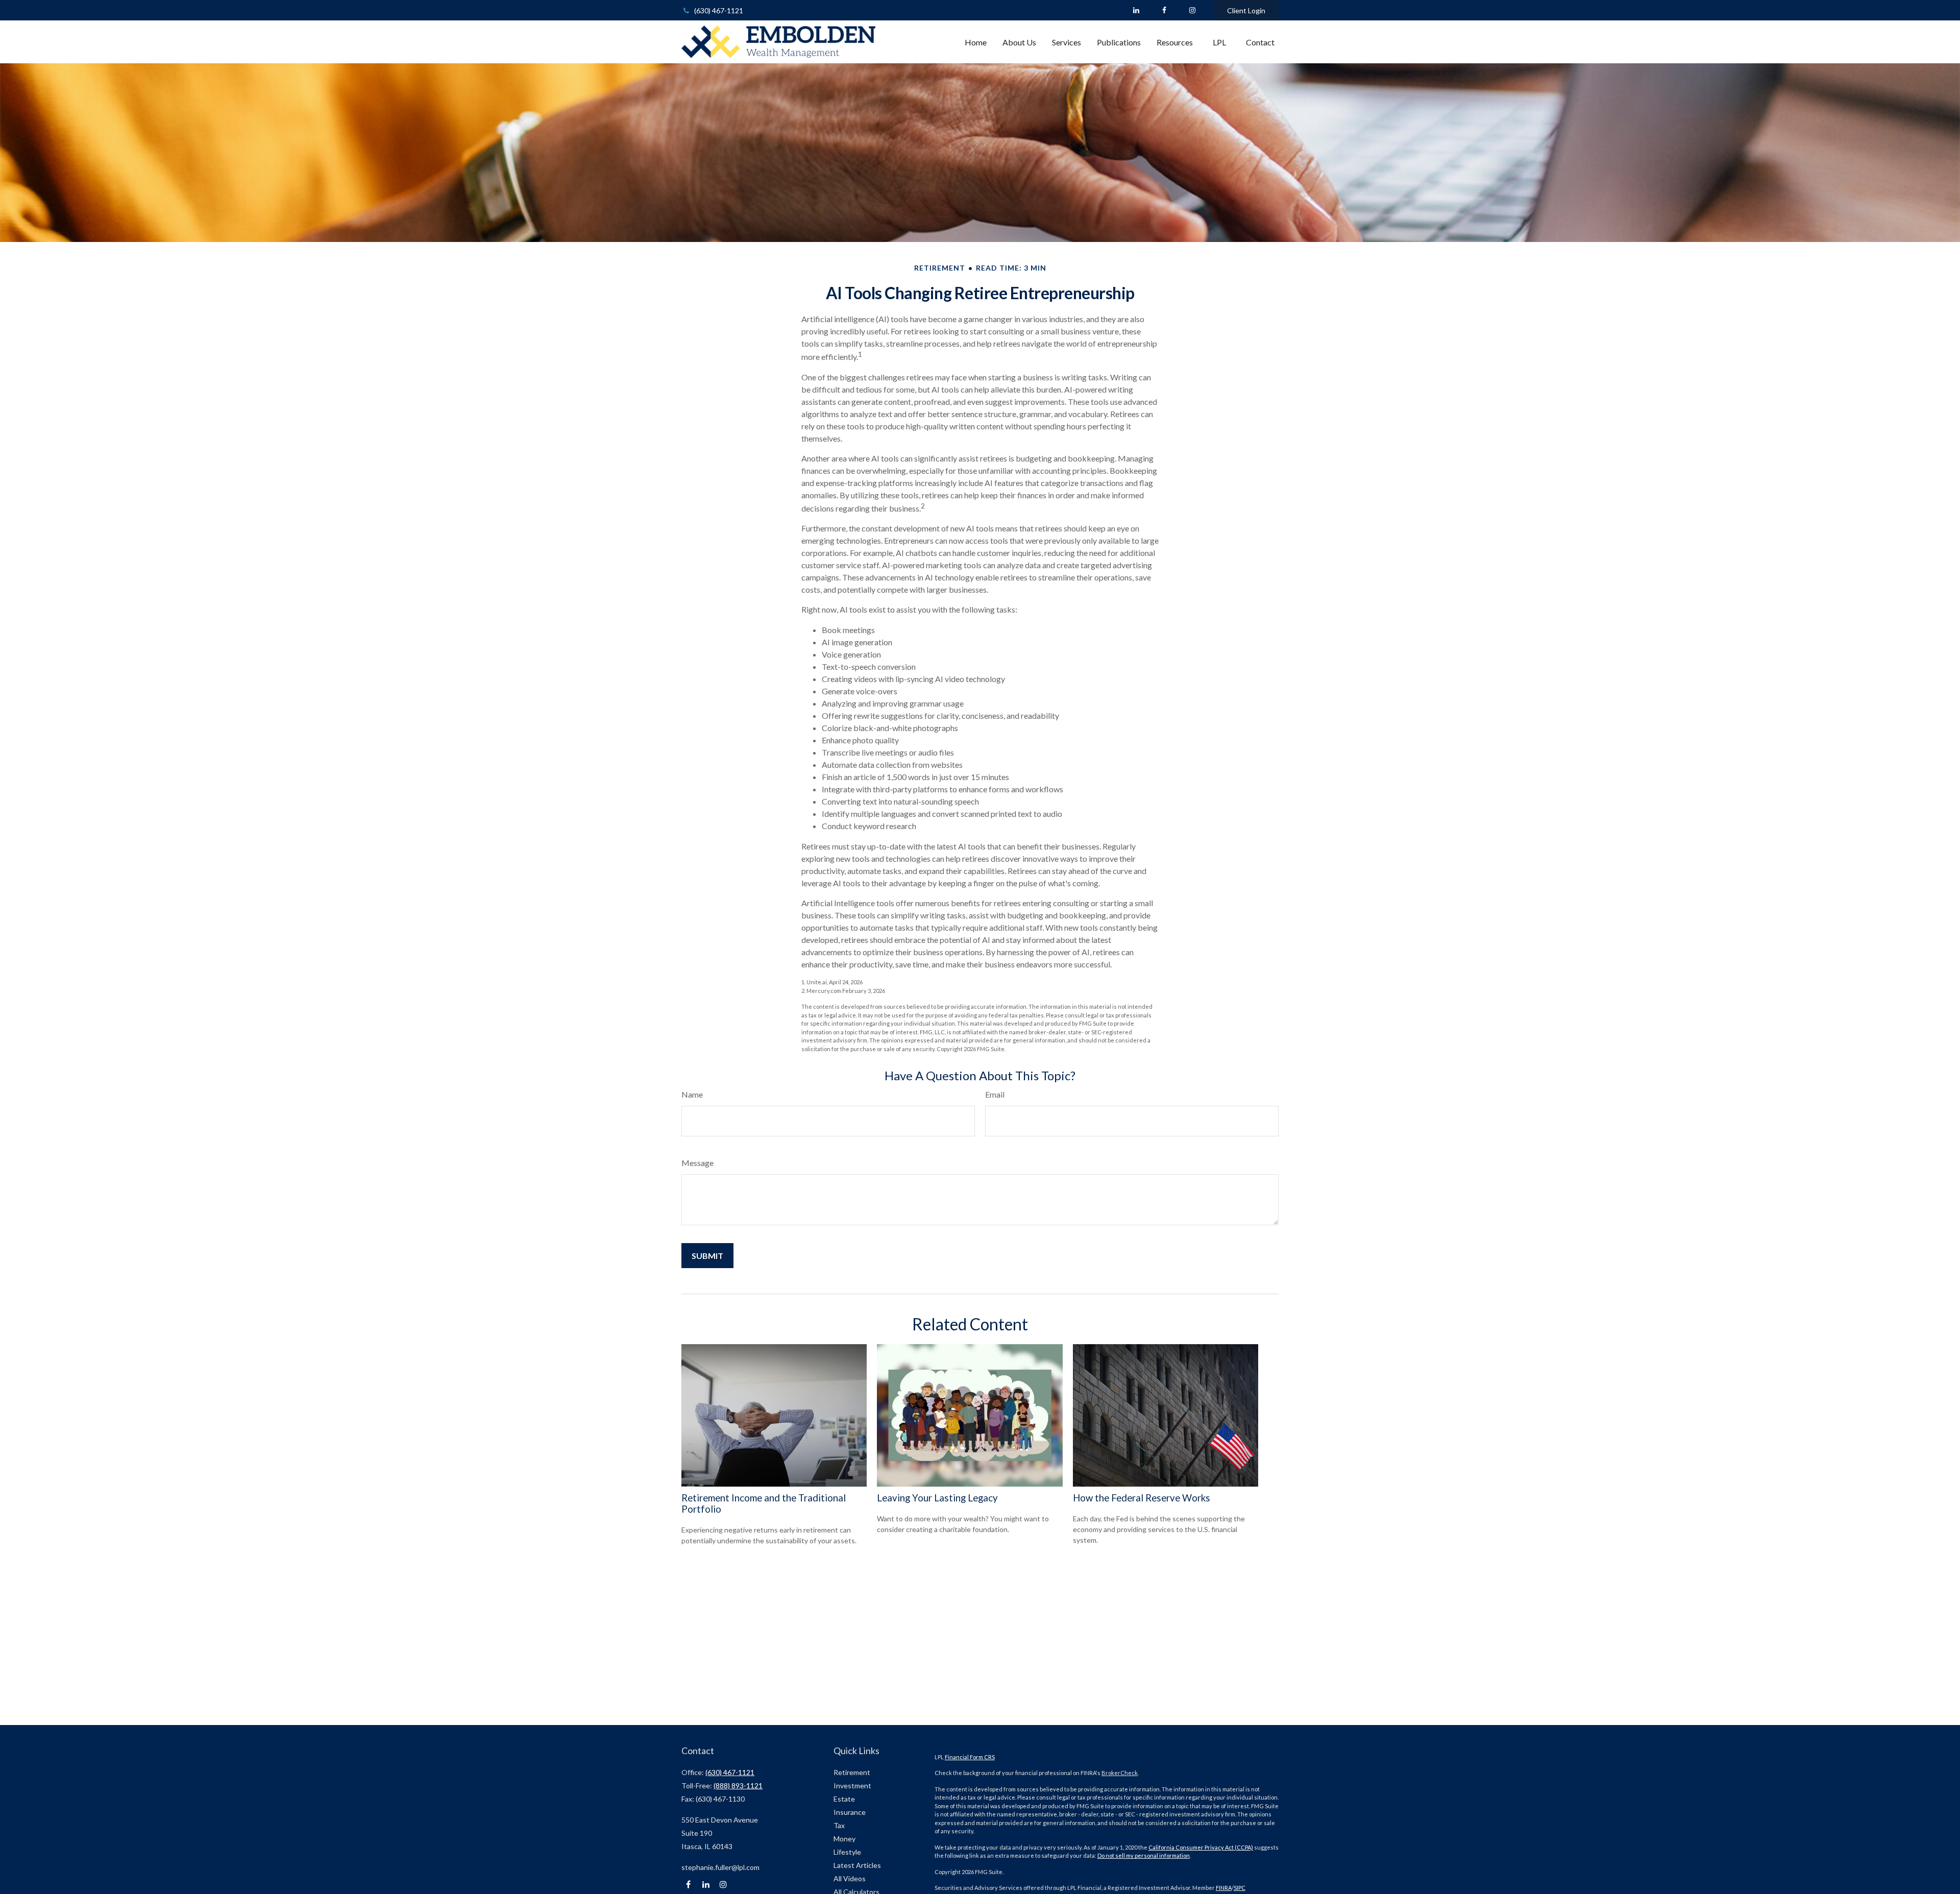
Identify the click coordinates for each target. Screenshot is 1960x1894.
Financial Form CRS (970, 1757)
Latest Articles (857, 1865)
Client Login (1246, 10)
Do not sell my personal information (1144, 1855)
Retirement (852, 1772)
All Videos (850, 1878)
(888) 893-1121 (738, 1786)
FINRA (1224, 1888)
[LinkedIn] (1136, 10)
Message (697, 1163)
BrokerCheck (1120, 1773)
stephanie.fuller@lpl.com (720, 1867)
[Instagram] (723, 1885)
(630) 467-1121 (719, 10)
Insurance (850, 1812)
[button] (976, 42)
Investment (852, 1786)
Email (995, 1094)
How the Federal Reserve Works (1142, 1498)
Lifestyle (847, 1852)
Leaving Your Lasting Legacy (937, 1498)
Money (844, 1839)
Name (692, 1094)
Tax (839, 1825)
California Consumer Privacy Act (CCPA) (1201, 1847)
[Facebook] (1164, 10)
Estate (844, 1799)
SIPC (1240, 1888)
